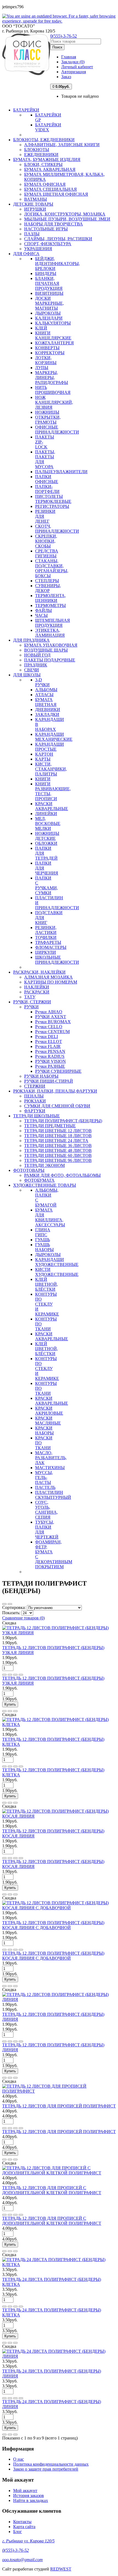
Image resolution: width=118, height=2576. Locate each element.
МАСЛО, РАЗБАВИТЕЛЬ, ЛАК (51, 1458)
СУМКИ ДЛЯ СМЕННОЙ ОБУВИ (57, 1106)
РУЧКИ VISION (50, 1061)
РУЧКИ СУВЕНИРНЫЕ (58, 1071)
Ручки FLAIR (48, 1046)
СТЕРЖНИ (35, 1086)
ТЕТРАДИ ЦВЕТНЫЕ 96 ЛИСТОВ (58, 1160)
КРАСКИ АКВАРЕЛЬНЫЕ (52, 806)
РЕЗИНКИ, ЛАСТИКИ (46, 930)
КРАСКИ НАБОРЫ (44, 1430)
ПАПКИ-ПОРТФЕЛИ (47, 489)
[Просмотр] (21, 1675)
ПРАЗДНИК (36, 665)
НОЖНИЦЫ (47, 412)
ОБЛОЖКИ (46, 843)
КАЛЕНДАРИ (49, 318)
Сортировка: (15, 1607)
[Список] (4, 1604)
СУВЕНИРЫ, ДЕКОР (48, 588)
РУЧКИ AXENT (51, 1017)
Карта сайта (24, 2527)
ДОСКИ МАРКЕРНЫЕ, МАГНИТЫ (50, 303)
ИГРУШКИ (35, 209)
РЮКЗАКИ (35, 1101)
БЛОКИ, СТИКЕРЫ (43, 164)
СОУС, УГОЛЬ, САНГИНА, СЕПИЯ (47, 1510)
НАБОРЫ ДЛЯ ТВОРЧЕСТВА (54, 224)
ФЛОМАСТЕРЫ (51, 947)
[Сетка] (10, 1604)
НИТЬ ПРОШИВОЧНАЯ (53, 390)
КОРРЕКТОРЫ (50, 353)
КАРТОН (44, 754)
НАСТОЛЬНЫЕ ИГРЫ (46, 229)
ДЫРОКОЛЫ (48, 313)
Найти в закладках (31, 2500)
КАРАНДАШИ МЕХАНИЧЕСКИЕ (54, 737)
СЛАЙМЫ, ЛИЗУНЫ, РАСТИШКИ (58, 239)
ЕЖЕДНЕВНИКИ (41, 155)
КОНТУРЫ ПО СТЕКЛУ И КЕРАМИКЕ (47, 1304)
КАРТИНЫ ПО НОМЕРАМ (51, 982)
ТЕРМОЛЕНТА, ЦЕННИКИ (50, 598)
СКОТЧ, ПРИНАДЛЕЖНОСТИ (57, 529)
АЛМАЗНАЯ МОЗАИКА (48, 977)
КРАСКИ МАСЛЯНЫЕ (48, 1421)
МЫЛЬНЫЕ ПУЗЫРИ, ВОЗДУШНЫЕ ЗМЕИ (67, 219)
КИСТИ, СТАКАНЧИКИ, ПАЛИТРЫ (51, 769)
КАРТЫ (43, 759)
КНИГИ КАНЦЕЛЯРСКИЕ (53, 335)
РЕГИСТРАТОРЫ (52, 506)
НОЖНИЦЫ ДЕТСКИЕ (47, 836)
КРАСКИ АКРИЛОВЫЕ (49, 1411)
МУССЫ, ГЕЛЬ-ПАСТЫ (44, 1478)
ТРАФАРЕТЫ (48, 942)
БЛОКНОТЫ (37, 150)
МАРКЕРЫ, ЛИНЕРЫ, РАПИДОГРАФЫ (52, 378)
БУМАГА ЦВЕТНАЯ (46, 702)
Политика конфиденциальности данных (51, 2464)
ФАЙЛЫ (43, 610)
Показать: (12, 1613)
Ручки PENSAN (50, 1051)
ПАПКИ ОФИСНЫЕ (47, 479)
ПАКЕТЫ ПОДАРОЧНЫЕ (50, 660)
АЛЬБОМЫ (46, 690)
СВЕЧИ (32, 670)
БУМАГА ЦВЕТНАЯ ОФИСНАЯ (56, 194)
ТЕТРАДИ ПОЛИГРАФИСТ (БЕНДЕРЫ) (63, 1121)
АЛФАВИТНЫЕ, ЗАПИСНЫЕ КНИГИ (62, 145)
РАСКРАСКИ (37, 992)
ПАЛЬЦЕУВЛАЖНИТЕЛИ (61, 472)
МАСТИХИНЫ (50, 1468)
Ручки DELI (47, 1037)
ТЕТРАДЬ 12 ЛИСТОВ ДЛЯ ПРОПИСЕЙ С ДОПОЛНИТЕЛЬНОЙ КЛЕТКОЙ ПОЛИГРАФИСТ (52, 2190)
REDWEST (61, 2569)
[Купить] (4, 1675)
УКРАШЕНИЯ (38, 249)
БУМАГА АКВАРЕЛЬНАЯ (50, 169)
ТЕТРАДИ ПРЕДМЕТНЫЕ (50, 1126)
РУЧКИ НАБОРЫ (41, 1076)
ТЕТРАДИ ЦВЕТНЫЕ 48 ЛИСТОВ (58, 1151)
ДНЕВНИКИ (48, 710)
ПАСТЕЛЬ (45, 1487)
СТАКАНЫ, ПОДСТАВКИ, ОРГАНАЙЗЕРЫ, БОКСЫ (52, 568)
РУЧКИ (31, 1007)
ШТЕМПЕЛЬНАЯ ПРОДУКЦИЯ (53, 623)
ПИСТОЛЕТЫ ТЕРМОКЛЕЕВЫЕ (53, 499)
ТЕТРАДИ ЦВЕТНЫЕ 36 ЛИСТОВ (58, 1146)
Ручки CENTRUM (52, 1032)
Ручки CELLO (49, 1027)
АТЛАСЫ (44, 695)
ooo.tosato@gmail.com (23, 2560)
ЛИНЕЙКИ (46, 814)
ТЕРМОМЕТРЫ (50, 605)
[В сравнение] (15, 1675)
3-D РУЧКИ (42, 682)
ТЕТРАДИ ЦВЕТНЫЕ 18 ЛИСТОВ (58, 1136)
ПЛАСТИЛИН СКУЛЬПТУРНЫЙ (53, 1495)
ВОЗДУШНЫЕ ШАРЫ (46, 650)
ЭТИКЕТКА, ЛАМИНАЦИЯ (50, 633)
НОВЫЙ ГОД (37, 655)
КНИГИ (43, 779)
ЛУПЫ (42, 368)
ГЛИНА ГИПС (43, 1232)
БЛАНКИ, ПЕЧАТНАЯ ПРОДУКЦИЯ (49, 283)
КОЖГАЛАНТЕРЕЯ (54, 343)
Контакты (22, 2522)
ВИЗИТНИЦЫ (49, 293)
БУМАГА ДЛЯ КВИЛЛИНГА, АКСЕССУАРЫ (50, 1217)
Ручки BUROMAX (53, 1022)
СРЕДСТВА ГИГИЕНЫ (47, 553)
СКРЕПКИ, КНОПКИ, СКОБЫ (46, 541)
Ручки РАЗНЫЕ (50, 1066)
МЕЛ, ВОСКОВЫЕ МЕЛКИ (48, 823)
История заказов (29, 2495)
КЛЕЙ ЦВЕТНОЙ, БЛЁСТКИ (47, 1284)
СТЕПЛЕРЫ (47, 581)
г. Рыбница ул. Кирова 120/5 (28, 2541)
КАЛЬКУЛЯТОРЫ (53, 323)
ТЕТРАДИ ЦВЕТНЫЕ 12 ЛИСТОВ (58, 1131)
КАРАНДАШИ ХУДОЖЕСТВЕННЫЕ (57, 1262)
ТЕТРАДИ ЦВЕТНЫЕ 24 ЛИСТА (56, 1141)
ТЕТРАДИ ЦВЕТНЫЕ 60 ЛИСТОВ (58, 1155)
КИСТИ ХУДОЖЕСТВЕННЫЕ (57, 1272)
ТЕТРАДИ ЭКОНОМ (44, 1165)
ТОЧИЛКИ (46, 937)
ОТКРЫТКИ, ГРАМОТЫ (48, 420)
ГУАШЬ (43, 1240)
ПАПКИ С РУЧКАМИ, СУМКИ (47, 885)
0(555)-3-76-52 (64, 36)
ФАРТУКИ (35, 1111)
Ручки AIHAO (49, 1012)
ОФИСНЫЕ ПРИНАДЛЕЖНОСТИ (57, 430)
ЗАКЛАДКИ (47, 714)
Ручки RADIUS (50, 1056)
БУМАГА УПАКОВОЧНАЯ (51, 645)
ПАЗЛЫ (32, 234)
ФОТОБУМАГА (39, 1180)
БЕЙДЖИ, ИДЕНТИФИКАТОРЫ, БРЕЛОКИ (57, 264)
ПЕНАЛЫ (34, 1096)
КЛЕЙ (41, 328)
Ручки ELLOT (49, 1041)
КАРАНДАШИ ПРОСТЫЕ (50, 747)
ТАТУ (30, 997)
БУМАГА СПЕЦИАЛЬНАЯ (50, 189)
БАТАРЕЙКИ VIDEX (48, 127)
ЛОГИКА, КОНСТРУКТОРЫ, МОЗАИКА (65, 214)
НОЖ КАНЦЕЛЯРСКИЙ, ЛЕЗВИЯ (54, 402)
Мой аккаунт (25, 2491)
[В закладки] (10, 1675)
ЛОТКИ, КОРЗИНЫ (46, 360)
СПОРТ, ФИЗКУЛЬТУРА (48, 244)
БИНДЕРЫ (46, 273)
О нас (19, 2459)
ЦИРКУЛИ (46, 952)
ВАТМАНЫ (36, 199)
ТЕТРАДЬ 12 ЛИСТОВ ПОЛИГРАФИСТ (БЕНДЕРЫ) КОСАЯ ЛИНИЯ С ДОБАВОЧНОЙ (53, 1925)
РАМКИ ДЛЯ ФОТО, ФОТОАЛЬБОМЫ (62, 1175)
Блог (18, 2532)
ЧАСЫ (41, 615)
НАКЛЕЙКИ (37, 987)
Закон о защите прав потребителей (46, 2469)
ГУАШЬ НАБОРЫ (44, 1247)
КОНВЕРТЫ (47, 348)
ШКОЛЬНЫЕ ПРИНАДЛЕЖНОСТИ (57, 960)
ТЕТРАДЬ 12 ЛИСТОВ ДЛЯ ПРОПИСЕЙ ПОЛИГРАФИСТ (59, 2106)
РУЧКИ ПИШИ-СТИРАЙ (49, 1081)
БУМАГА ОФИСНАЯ (45, 184)
